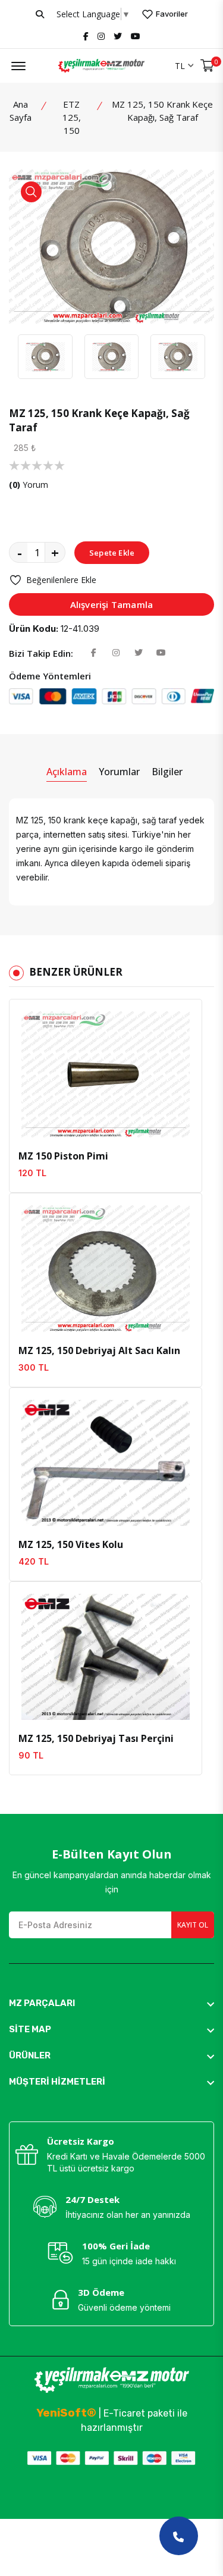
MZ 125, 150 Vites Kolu (71, 1544)
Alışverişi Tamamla (112, 604)
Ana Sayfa (21, 111)
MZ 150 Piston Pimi (63, 1156)
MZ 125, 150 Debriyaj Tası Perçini (96, 1738)
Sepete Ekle (112, 553)
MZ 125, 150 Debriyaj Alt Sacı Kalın (99, 1350)
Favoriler (171, 14)
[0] (207, 66)
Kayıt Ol (193, 1925)
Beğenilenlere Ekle (61, 580)
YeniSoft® (66, 2413)
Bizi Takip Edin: (41, 653)
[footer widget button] (111, 2003)
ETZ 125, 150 (72, 117)
